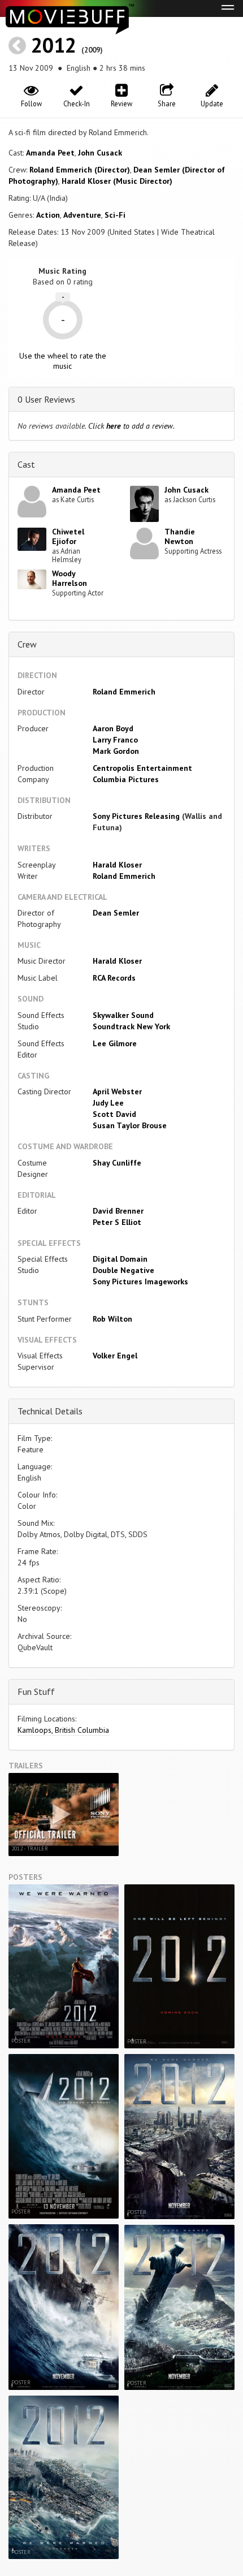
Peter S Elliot (117, 1222)
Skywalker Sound (123, 1015)
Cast (26, 464)
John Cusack (100, 153)
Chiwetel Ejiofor (68, 536)
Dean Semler (116, 913)
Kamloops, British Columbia (63, 1730)
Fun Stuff (36, 1692)
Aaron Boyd (113, 728)
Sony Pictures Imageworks (140, 1281)
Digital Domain (120, 1259)
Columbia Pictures (126, 779)
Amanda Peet (50, 153)
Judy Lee (108, 1103)
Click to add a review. (131, 426)
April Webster (117, 1091)
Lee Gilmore (115, 1043)
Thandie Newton (180, 536)
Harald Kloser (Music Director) (117, 181)
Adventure (82, 215)
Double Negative (123, 1270)
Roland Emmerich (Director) (80, 170)
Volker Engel (115, 1356)
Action (48, 215)
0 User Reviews (46, 399)
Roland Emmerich (124, 692)
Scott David (114, 1114)
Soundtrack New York (131, 1026)
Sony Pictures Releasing (136, 816)
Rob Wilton (112, 1319)
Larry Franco (115, 740)
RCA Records (114, 978)
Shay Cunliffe (117, 1163)
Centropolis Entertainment (142, 768)
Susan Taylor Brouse (130, 1125)
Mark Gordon (116, 751)
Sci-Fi (115, 215)
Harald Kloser (117, 865)
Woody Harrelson (70, 578)
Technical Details (50, 1411)
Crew (27, 644)
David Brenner (118, 1211)
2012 (54, 45)
